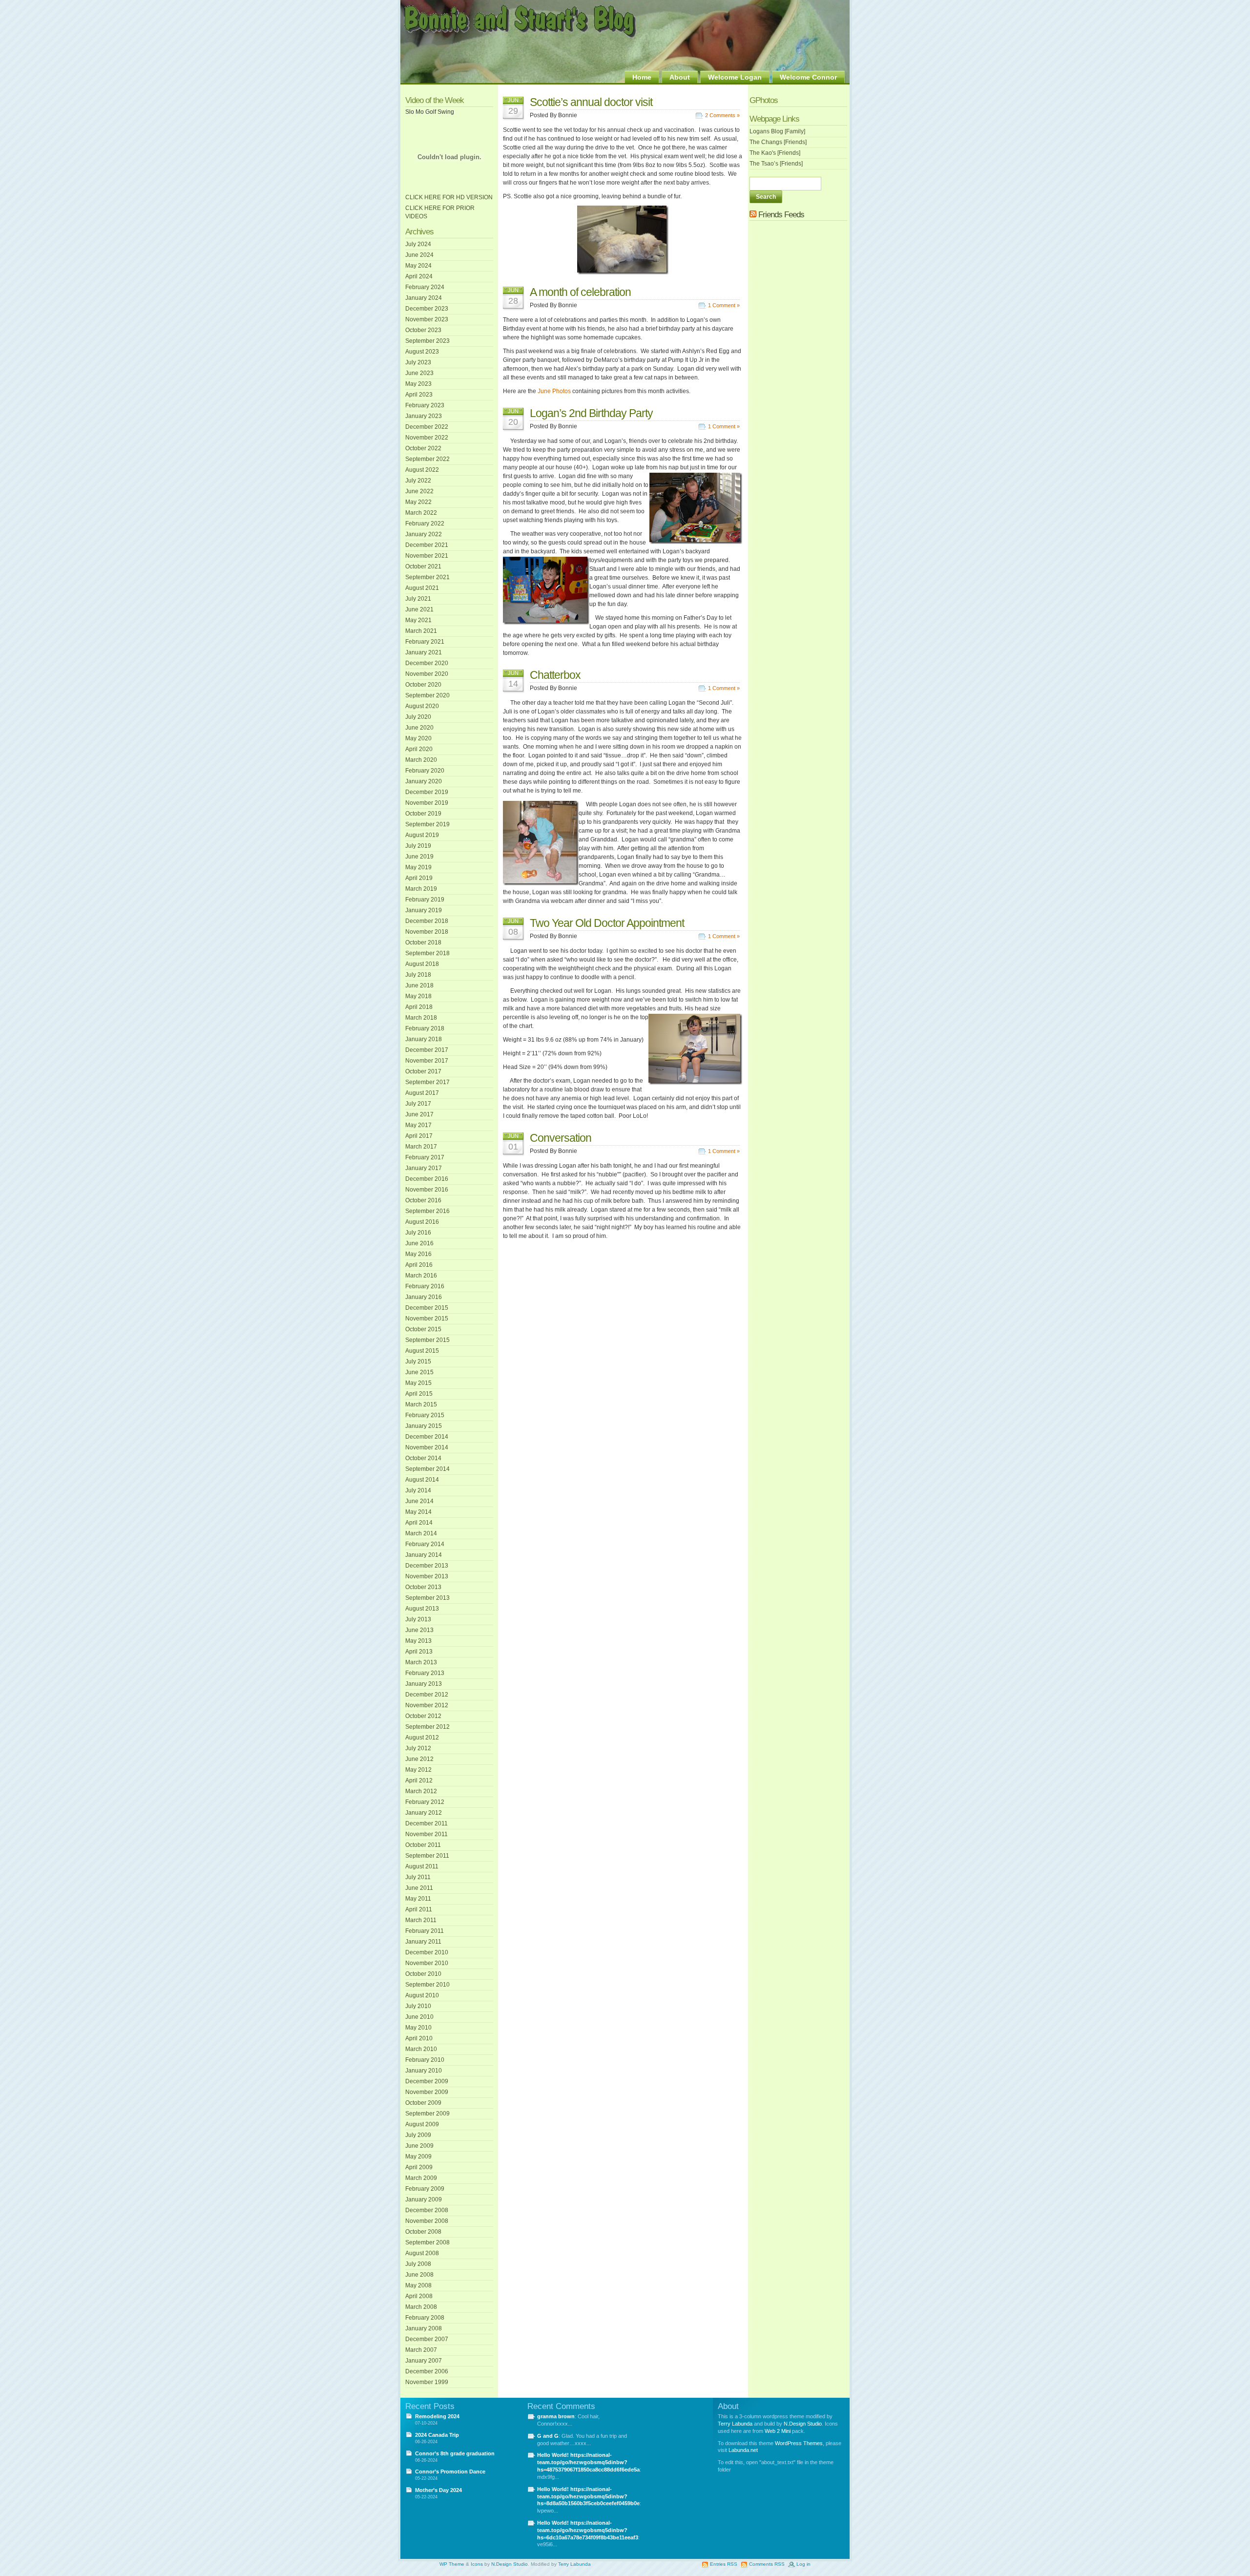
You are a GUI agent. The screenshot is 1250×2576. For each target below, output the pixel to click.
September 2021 (427, 577)
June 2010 (419, 2017)
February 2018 (425, 1028)
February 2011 (425, 1931)
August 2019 (422, 835)
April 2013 (419, 1652)
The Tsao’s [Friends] (776, 164)
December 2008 (427, 2210)
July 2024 (418, 244)
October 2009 (423, 2103)
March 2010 (421, 2049)
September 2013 (427, 1598)
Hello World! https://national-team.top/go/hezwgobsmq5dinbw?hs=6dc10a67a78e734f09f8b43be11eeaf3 (588, 2530)
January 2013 (424, 1684)
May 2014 (418, 1512)
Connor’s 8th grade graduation (455, 2453)
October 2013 (423, 1587)
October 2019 (423, 814)
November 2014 (427, 1447)
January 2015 (424, 1426)
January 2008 (424, 2328)
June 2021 (419, 609)
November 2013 (427, 1576)
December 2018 (427, 921)
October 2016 (423, 1200)
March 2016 (421, 1276)
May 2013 (418, 1641)
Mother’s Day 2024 (438, 2490)
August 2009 (422, 2124)
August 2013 (422, 1609)
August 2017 (422, 1093)
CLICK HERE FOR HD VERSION (449, 197)
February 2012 (425, 1802)
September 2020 (427, 695)
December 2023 (427, 309)
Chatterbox (555, 675)
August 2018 (422, 964)
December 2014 (427, 1437)
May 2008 (418, 2285)
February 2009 (425, 2189)
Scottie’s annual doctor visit (591, 102)
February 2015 (425, 1415)
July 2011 (418, 1877)
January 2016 (424, 1297)
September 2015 (427, 1340)
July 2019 (418, 846)
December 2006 (427, 2371)
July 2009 (418, 2135)
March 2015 (421, 1404)
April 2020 (419, 749)
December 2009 (427, 2081)
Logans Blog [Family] (777, 131)
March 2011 (421, 1920)
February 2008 (425, 2318)
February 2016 (425, 1286)
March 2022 (421, 513)
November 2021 (427, 556)
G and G (548, 2436)
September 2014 (427, 1469)
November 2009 (427, 2092)
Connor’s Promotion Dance (450, 2471)
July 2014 (418, 1490)
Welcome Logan (735, 77)
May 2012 (418, 1770)
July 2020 (418, 717)
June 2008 (419, 2275)
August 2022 (422, 470)
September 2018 (427, 953)
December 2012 (427, 1695)
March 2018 (421, 1018)
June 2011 (419, 1888)
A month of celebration (580, 292)
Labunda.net (743, 2450)
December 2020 (427, 663)
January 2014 (424, 1555)
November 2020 (427, 674)
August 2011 (422, 1866)
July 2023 (418, 362)
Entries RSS (724, 2564)
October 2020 (423, 685)
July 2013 (418, 1619)
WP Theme (452, 2564)
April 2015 (419, 1394)
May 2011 (418, 1899)
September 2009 (427, 2114)
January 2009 (424, 2199)
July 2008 (418, 2264)
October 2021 (423, 566)
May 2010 (418, 2028)
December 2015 (427, 1308)
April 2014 (419, 1523)
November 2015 (427, 1319)
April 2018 (419, 1007)
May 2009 (418, 2157)
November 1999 (427, 2382)
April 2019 (419, 878)
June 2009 (419, 2146)
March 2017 (421, 1147)
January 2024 (424, 298)
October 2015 (423, 1329)
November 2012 (427, 1705)
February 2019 (425, 900)
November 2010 (427, 1963)
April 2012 (419, 1780)
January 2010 (424, 2071)
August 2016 (422, 1222)
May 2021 (418, 620)
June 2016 (419, 1243)
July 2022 (418, 481)
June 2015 (419, 1372)
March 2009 (421, 2178)
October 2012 (423, 1716)
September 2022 (427, 459)
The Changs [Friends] (778, 142)
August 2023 (422, 352)
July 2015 (418, 1361)
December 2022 (427, 427)
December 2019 (427, 792)
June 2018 (419, 985)
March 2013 (421, 1662)
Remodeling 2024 (437, 2416)
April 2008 (419, 2296)
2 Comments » (722, 115)
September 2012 (427, 1727)
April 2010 (419, 2038)
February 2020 (425, 771)
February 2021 (425, 642)
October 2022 (423, 448)
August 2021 (422, 588)
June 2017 (419, 1114)
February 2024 (425, 287)
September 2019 (427, 824)
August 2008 (422, 2253)
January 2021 (424, 652)
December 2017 (427, 1050)
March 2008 (421, 2307)
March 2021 (421, 631)
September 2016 (427, 1211)
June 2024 (419, 255)
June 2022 (419, 491)
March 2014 (421, 1533)
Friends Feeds (781, 215)
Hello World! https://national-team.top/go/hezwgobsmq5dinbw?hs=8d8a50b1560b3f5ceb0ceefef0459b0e (588, 2496)
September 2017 (427, 1082)
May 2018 (418, 996)
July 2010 (418, 2006)
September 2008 (427, 2242)
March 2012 (421, 1791)
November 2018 (427, 932)
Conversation (561, 1138)
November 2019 (427, 803)
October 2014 (423, 1458)
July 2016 (418, 1233)
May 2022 (418, 502)
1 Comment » (724, 305)
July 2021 (418, 599)
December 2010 (427, 1952)
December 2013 (427, 1566)
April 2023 (419, 395)
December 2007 (427, 2339)
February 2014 (425, 1544)
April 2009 (419, 2167)
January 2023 (424, 416)
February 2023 (425, 405)
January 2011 (423, 1942)
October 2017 (423, 1071)
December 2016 (427, 1179)
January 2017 (424, 1168)
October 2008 (423, 2232)
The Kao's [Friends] (775, 153)
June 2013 (419, 1630)
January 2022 (424, 534)
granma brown (556, 2416)
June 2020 (419, 728)
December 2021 (427, 545)
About (680, 77)
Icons (477, 2564)
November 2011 (427, 1834)
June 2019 (419, 857)
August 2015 (422, 1351)
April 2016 (419, 1265)
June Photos (554, 391)
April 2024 (419, 276)
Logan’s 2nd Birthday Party (591, 413)
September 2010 (427, 1985)
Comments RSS (767, 2564)
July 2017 (418, 1104)
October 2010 (423, 1974)
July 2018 (418, 975)
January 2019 (424, 910)
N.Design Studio (803, 2424)
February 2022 (425, 524)
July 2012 (418, 1748)
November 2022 (427, 438)
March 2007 (421, 2350)
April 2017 (419, 1136)
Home (642, 77)
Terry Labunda (735, 2424)
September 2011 (427, 1856)
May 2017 (418, 1125)
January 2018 (424, 1039)
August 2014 (422, 1480)
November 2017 (427, 1061)
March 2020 (421, 760)
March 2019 (421, 889)
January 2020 (424, 781)
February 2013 (425, 1673)
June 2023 (419, 373)
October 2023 (423, 330)
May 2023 (418, 384)
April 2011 (419, 1909)
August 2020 (422, 706)
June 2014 (419, 1501)
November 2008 (427, 2221)
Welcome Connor (808, 77)
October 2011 (423, 1845)
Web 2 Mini (778, 2431)
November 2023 (427, 319)
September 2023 (427, 341)
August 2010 (422, 1995)
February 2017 (425, 1157)
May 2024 (418, 266)
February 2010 (425, 2060)
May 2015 (418, 1383)
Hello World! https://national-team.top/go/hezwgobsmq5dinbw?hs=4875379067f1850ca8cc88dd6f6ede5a (588, 2462)
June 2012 (419, 1759)
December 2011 (427, 1823)
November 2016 (427, 1190)
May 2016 (418, 1254)
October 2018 (423, 942)
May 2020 (418, 738)
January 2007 (424, 2361)
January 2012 (424, 1813)
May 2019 (418, 867)
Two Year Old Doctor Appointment (607, 923)
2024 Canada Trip (437, 2435)
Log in (803, 2564)
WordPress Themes (799, 2443)
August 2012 (422, 1738)
